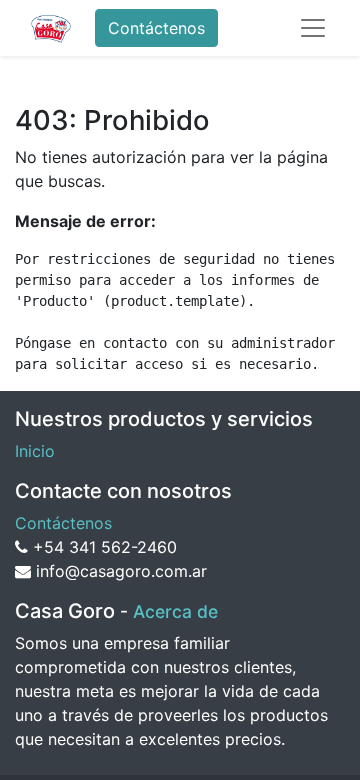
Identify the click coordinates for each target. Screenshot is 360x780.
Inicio (35, 451)
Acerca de (175, 611)
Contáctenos (156, 28)
